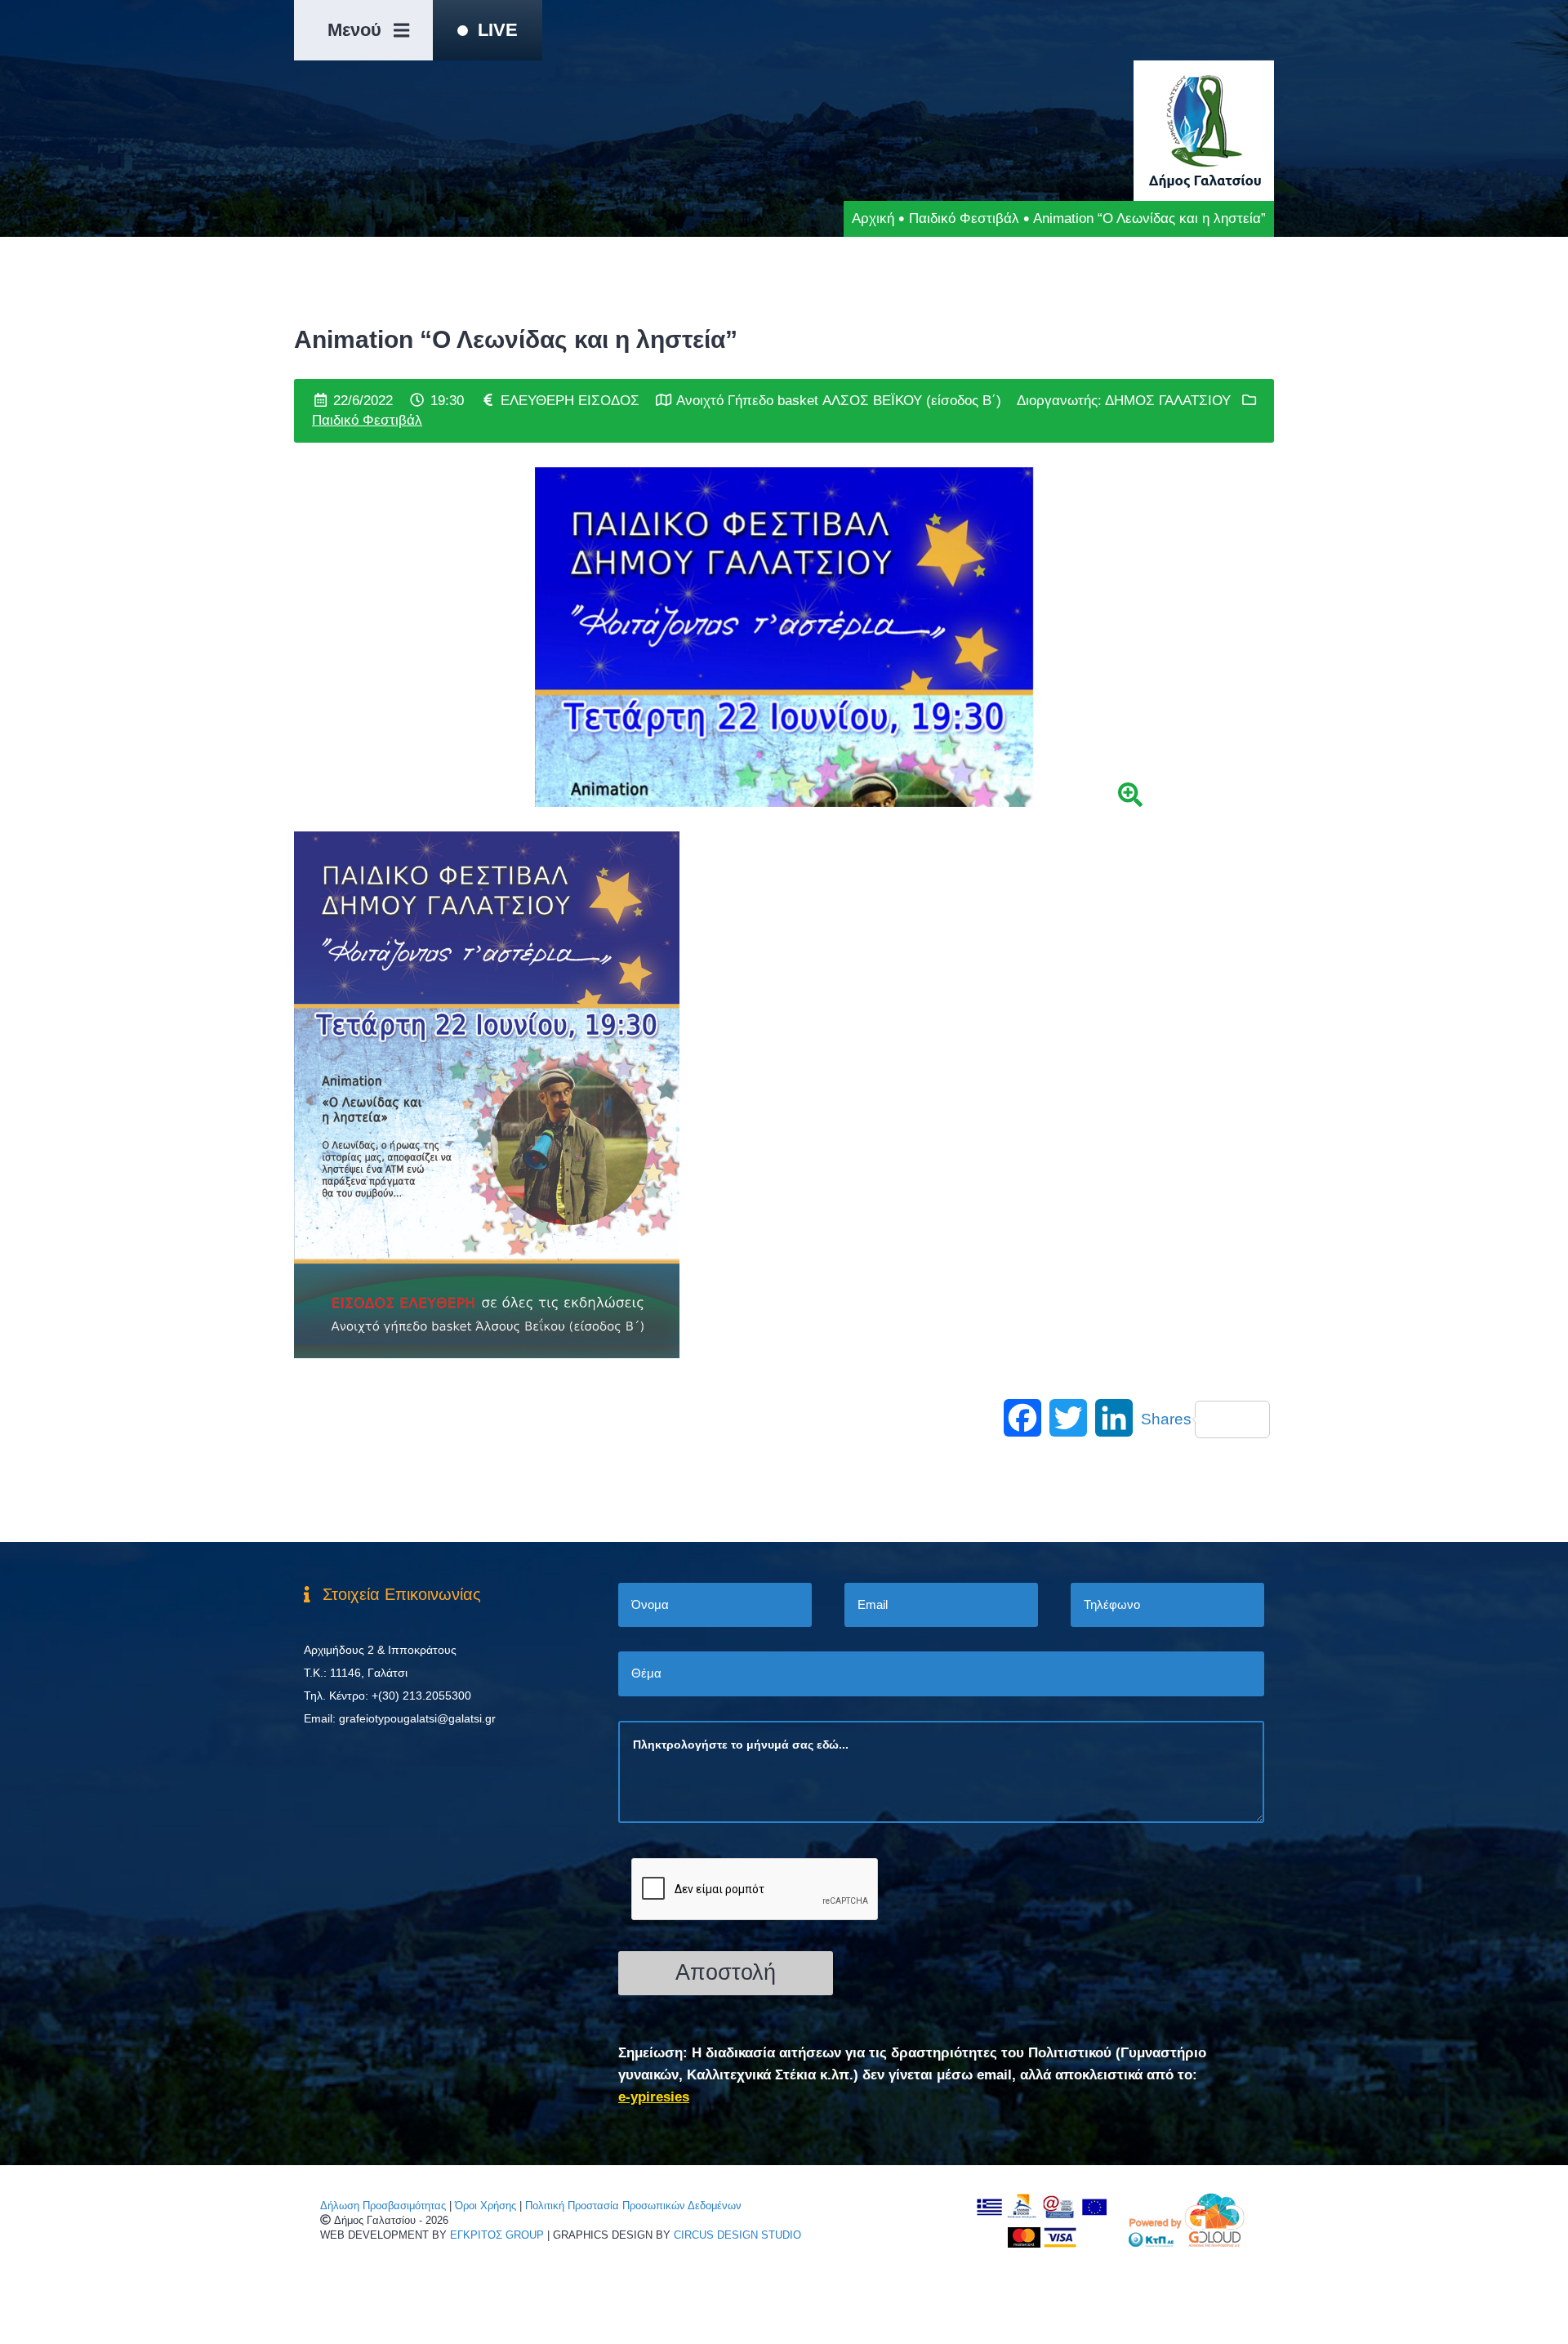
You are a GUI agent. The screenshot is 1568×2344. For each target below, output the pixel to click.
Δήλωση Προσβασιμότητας (383, 2206)
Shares (1166, 1419)
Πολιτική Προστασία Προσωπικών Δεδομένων (633, 2206)
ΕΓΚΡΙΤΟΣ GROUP (497, 2235)
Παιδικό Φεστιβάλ (964, 218)
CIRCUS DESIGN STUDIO (737, 2235)
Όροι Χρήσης (486, 2206)
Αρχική (873, 218)
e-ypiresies (654, 2097)
